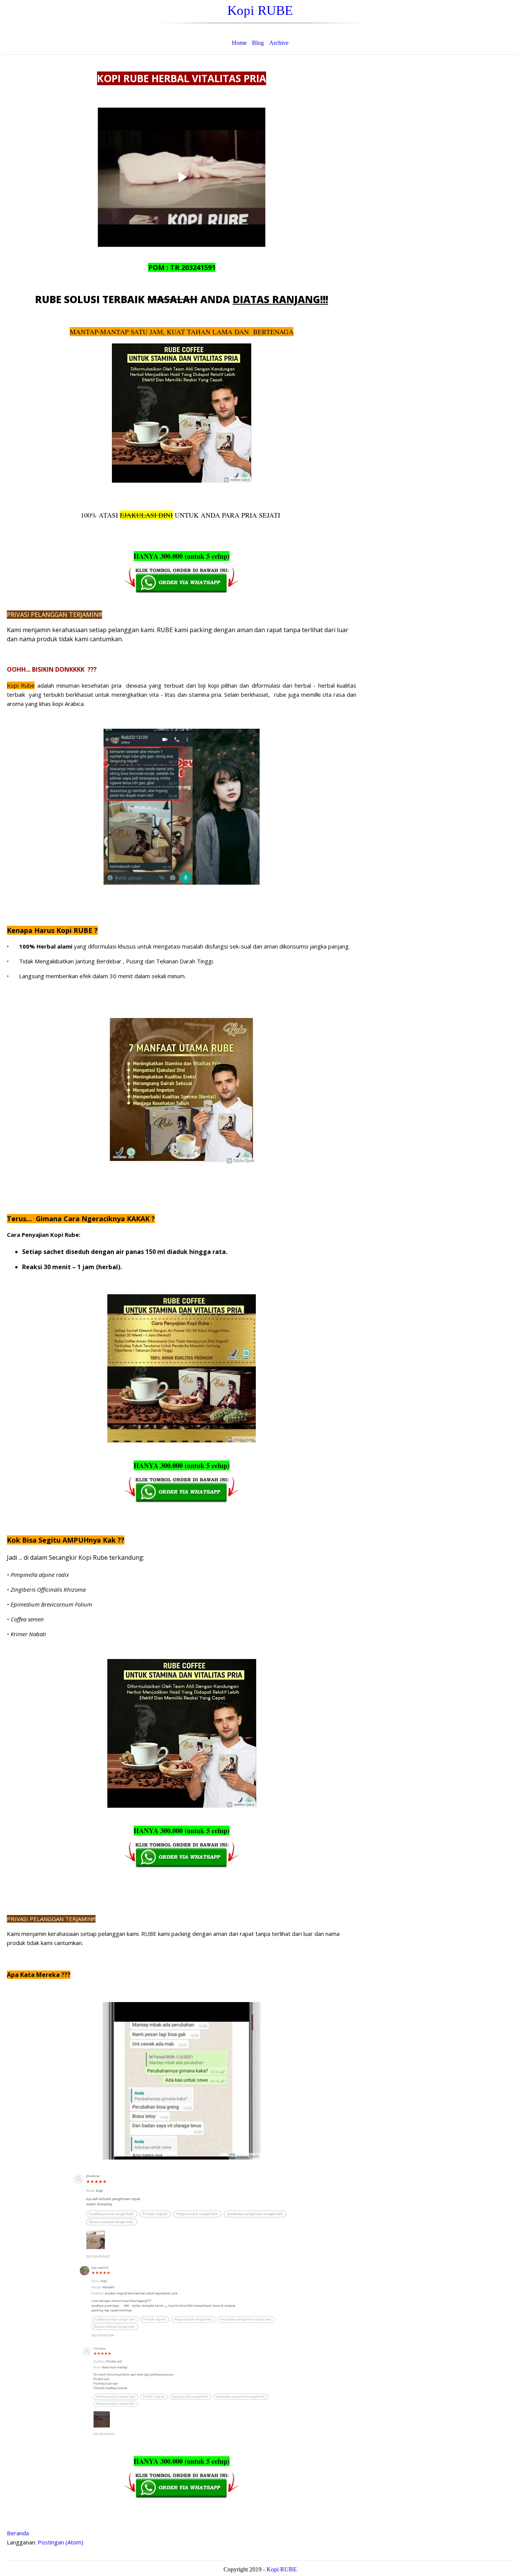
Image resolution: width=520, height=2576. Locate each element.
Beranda (18, 2533)
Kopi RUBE (260, 10)
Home (239, 43)
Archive (279, 43)
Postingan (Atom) (61, 2542)
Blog (258, 43)
